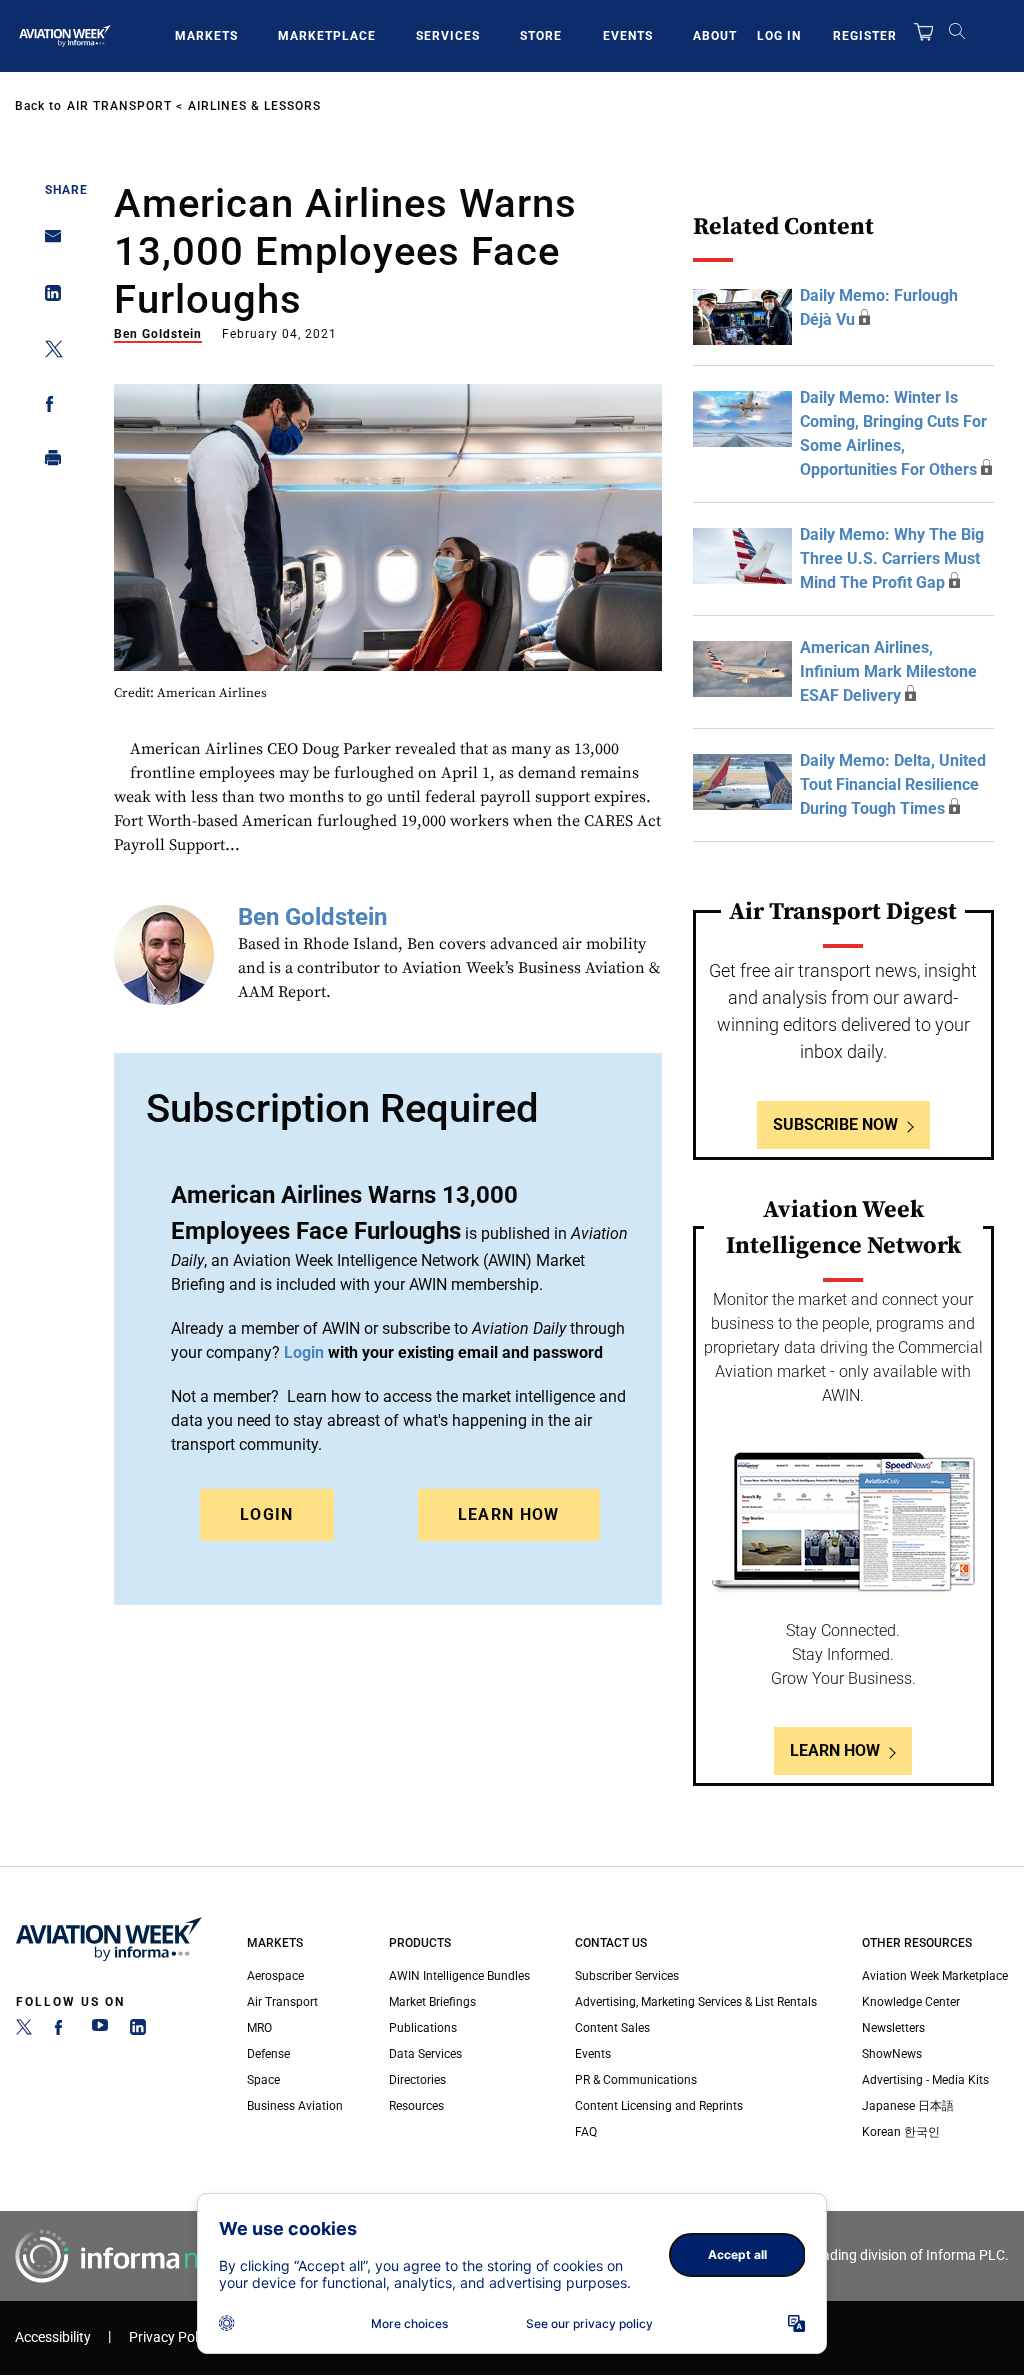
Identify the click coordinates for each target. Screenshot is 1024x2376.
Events (628, 36)
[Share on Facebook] (47, 407)
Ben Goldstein (158, 334)
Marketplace (327, 36)
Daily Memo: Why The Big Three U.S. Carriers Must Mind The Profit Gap (892, 558)
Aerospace (275, 1976)
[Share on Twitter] (47, 352)
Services (448, 36)
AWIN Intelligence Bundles (459, 1976)
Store (541, 36)
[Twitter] (24, 2031)
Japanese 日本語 (908, 2106)
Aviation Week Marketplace (935, 1976)
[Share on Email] (47, 242)
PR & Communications (636, 2080)
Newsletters (893, 2028)
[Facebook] (62, 2031)
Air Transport (119, 106)
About (715, 36)
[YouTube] (100, 2031)
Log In (779, 36)
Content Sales (612, 2028)
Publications (423, 2028)
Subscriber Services (627, 1976)
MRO (259, 2028)
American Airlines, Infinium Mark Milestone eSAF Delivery (888, 671)
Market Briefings (432, 2002)
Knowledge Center (911, 2002)
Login (267, 1514)
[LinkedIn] (138, 2031)
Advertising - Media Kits (925, 2080)
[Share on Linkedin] (47, 297)
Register (865, 36)
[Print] (47, 462)
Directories (417, 2080)
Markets (206, 36)
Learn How (509, 1514)
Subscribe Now (835, 1124)
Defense (268, 2054)
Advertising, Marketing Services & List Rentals (696, 2002)
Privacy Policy (172, 2337)
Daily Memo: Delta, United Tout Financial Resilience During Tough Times (893, 784)
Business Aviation (295, 2106)
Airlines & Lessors (254, 106)
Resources (416, 2106)
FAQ (586, 2132)
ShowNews (892, 2054)
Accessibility (53, 2337)
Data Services (425, 2054)
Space (263, 2080)
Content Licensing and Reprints (659, 2106)
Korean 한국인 (901, 2132)
